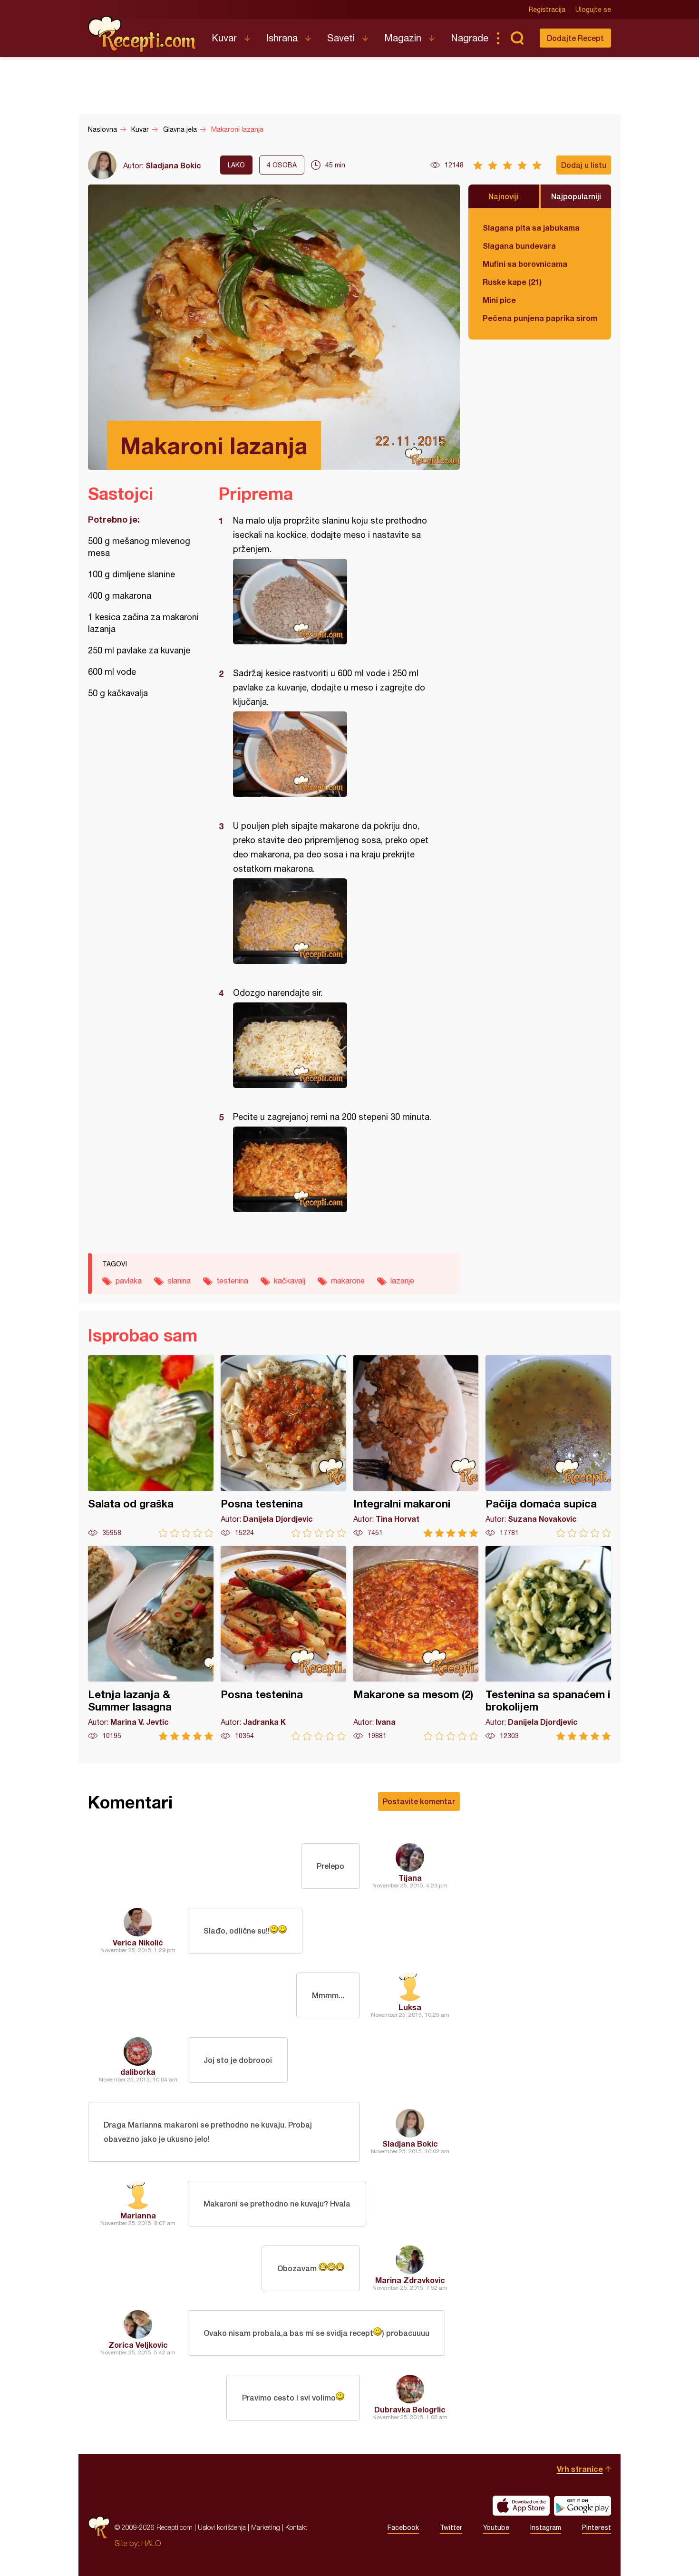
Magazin (403, 38)
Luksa (410, 2007)
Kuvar (224, 38)
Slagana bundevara (519, 246)
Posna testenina (283, 1446)
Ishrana (282, 38)
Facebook (403, 2527)
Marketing (266, 2527)
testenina (232, 1281)
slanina (179, 1281)
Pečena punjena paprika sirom (540, 318)
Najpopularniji (576, 196)
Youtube (496, 2527)
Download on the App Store (521, 2506)
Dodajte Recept (575, 38)
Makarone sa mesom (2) (416, 1643)
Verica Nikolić (138, 1942)
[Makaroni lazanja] (335, 602)
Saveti (341, 38)
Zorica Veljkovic (138, 2345)
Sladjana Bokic (173, 165)
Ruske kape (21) (512, 282)
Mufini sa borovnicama (525, 264)
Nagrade (470, 38)
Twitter (451, 2527)
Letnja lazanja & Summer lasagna (151, 1643)
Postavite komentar (419, 1801)
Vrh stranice (580, 2469)
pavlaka (129, 1281)
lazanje (402, 1281)
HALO (151, 2543)
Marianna (138, 2215)
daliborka (138, 2072)
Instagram (546, 2527)
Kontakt (296, 2527)
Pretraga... (517, 38)
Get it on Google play (582, 2506)
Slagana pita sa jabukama (531, 228)
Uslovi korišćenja (222, 2527)
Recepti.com (143, 34)
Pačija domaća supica (548, 1446)
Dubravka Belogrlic (410, 2409)
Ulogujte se (593, 10)
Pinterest (597, 2527)
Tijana (410, 1878)
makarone (348, 1281)
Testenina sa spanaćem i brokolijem (548, 1643)
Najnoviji (504, 196)
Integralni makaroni (416, 1446)
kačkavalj (290, 1281)
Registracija (547, 10)
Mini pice (499, 300)
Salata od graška (151, 1446)
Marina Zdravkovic (410, 2280)
